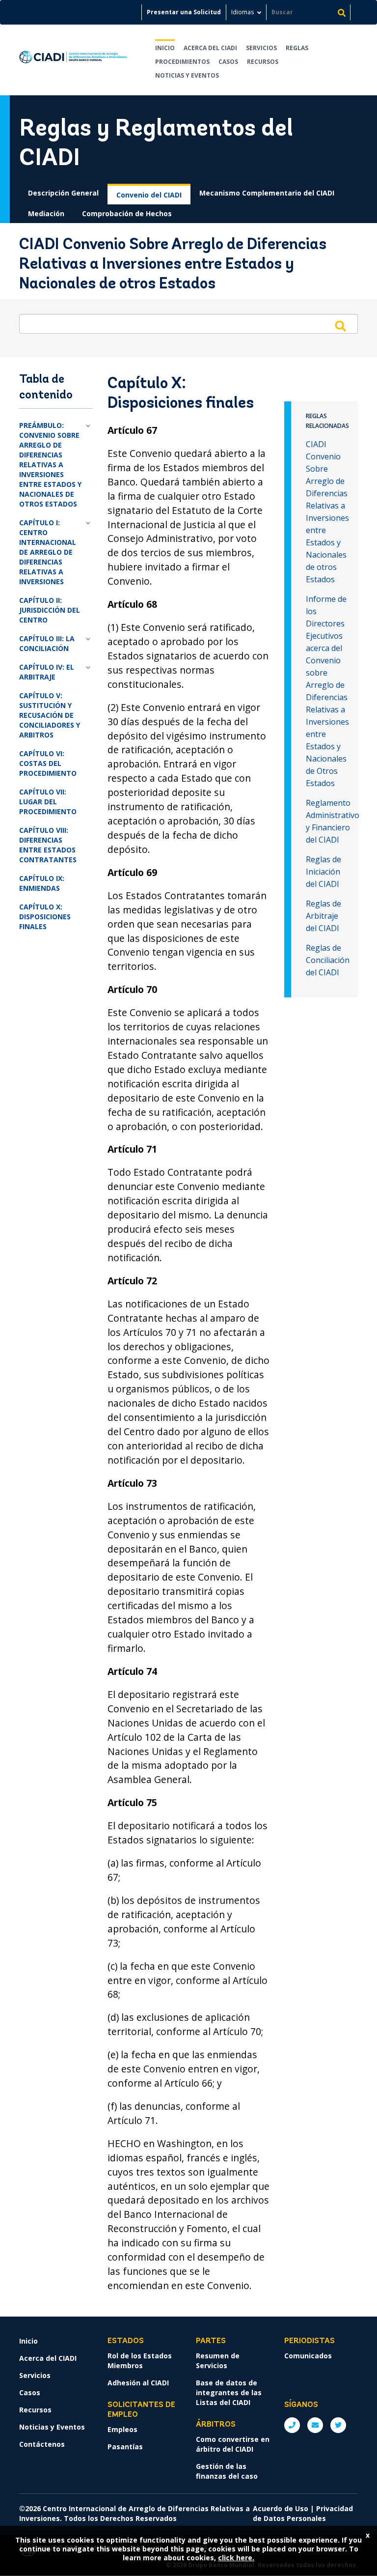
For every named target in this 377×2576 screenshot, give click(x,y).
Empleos (122, 2429)
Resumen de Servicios (218, 2361)
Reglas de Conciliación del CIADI (328, 960)
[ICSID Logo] (73, 60)
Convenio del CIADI (149, 195)
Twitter (338, 2425)
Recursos (263, 62)
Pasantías (125, 2447)
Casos (228, 62)
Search (340, 326)
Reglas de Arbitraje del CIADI (323, 916)
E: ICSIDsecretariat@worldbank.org (315, 2425)
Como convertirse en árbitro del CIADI (233, 2444)
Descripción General (63, 193)
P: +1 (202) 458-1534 (292, 2425)
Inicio (165, 48)
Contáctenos (42, 2444)
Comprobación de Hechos (127, 213)
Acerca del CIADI (210, 48)
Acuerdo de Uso (281, 2508)
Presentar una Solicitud (184, 12)
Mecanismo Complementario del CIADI (267, 193)
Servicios (261, 48)
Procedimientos (182, 62)
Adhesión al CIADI (138, 2383)
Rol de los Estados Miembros (140, 2361)
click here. (236, 2558)
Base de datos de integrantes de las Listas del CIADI (229, 2392)
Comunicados (308, 2356)
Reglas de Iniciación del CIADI (323, 872)
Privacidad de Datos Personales (303, 2513)
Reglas (297, 48)
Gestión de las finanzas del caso (227, 2471)
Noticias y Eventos (187, 75)
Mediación (46, 213)
